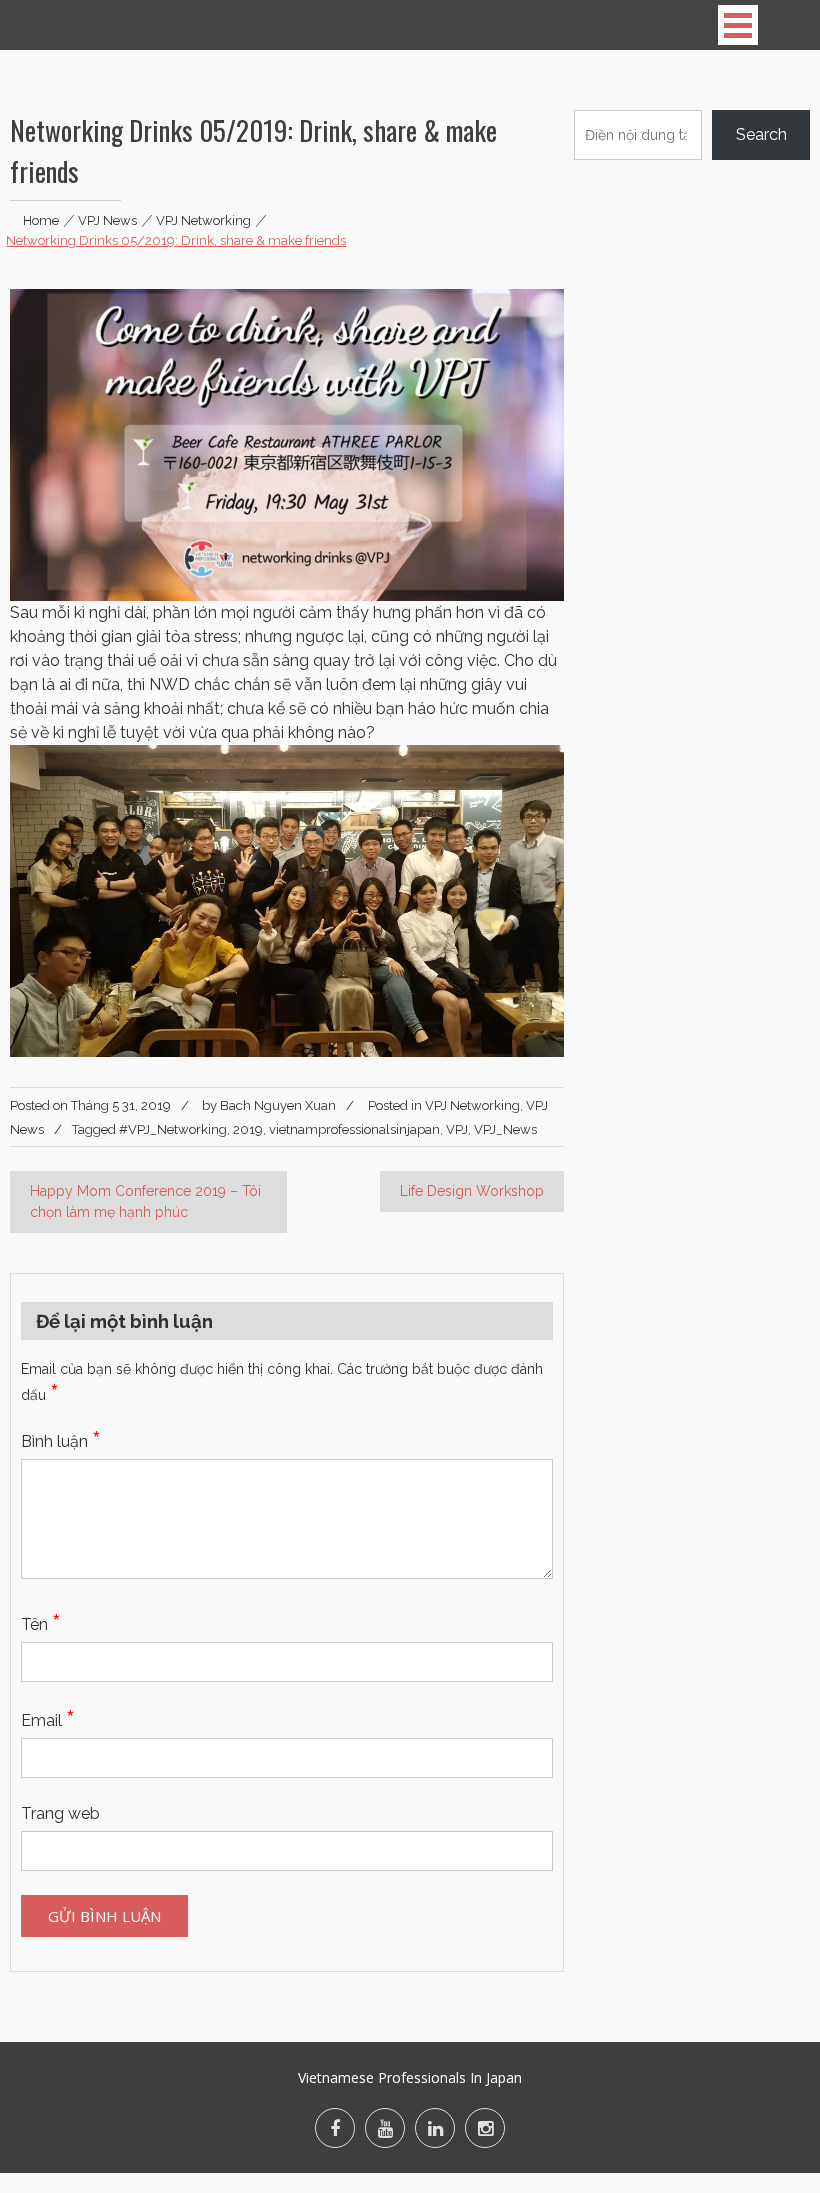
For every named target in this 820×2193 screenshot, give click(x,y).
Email (48, 1720)
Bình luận (61, 1441)
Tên (41, 1624)
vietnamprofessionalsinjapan (354, 1129)
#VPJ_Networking (173, 1129)
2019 (248, 1129)
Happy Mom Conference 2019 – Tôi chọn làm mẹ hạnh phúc (145, 1201)
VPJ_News (505, 1129)
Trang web (60, 1813)
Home (41, 220)
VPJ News (107, 220)
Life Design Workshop (472, 1191)
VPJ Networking (203, 220)
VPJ (457, 1129)
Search (761, 134)
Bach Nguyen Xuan (278, 1105)
